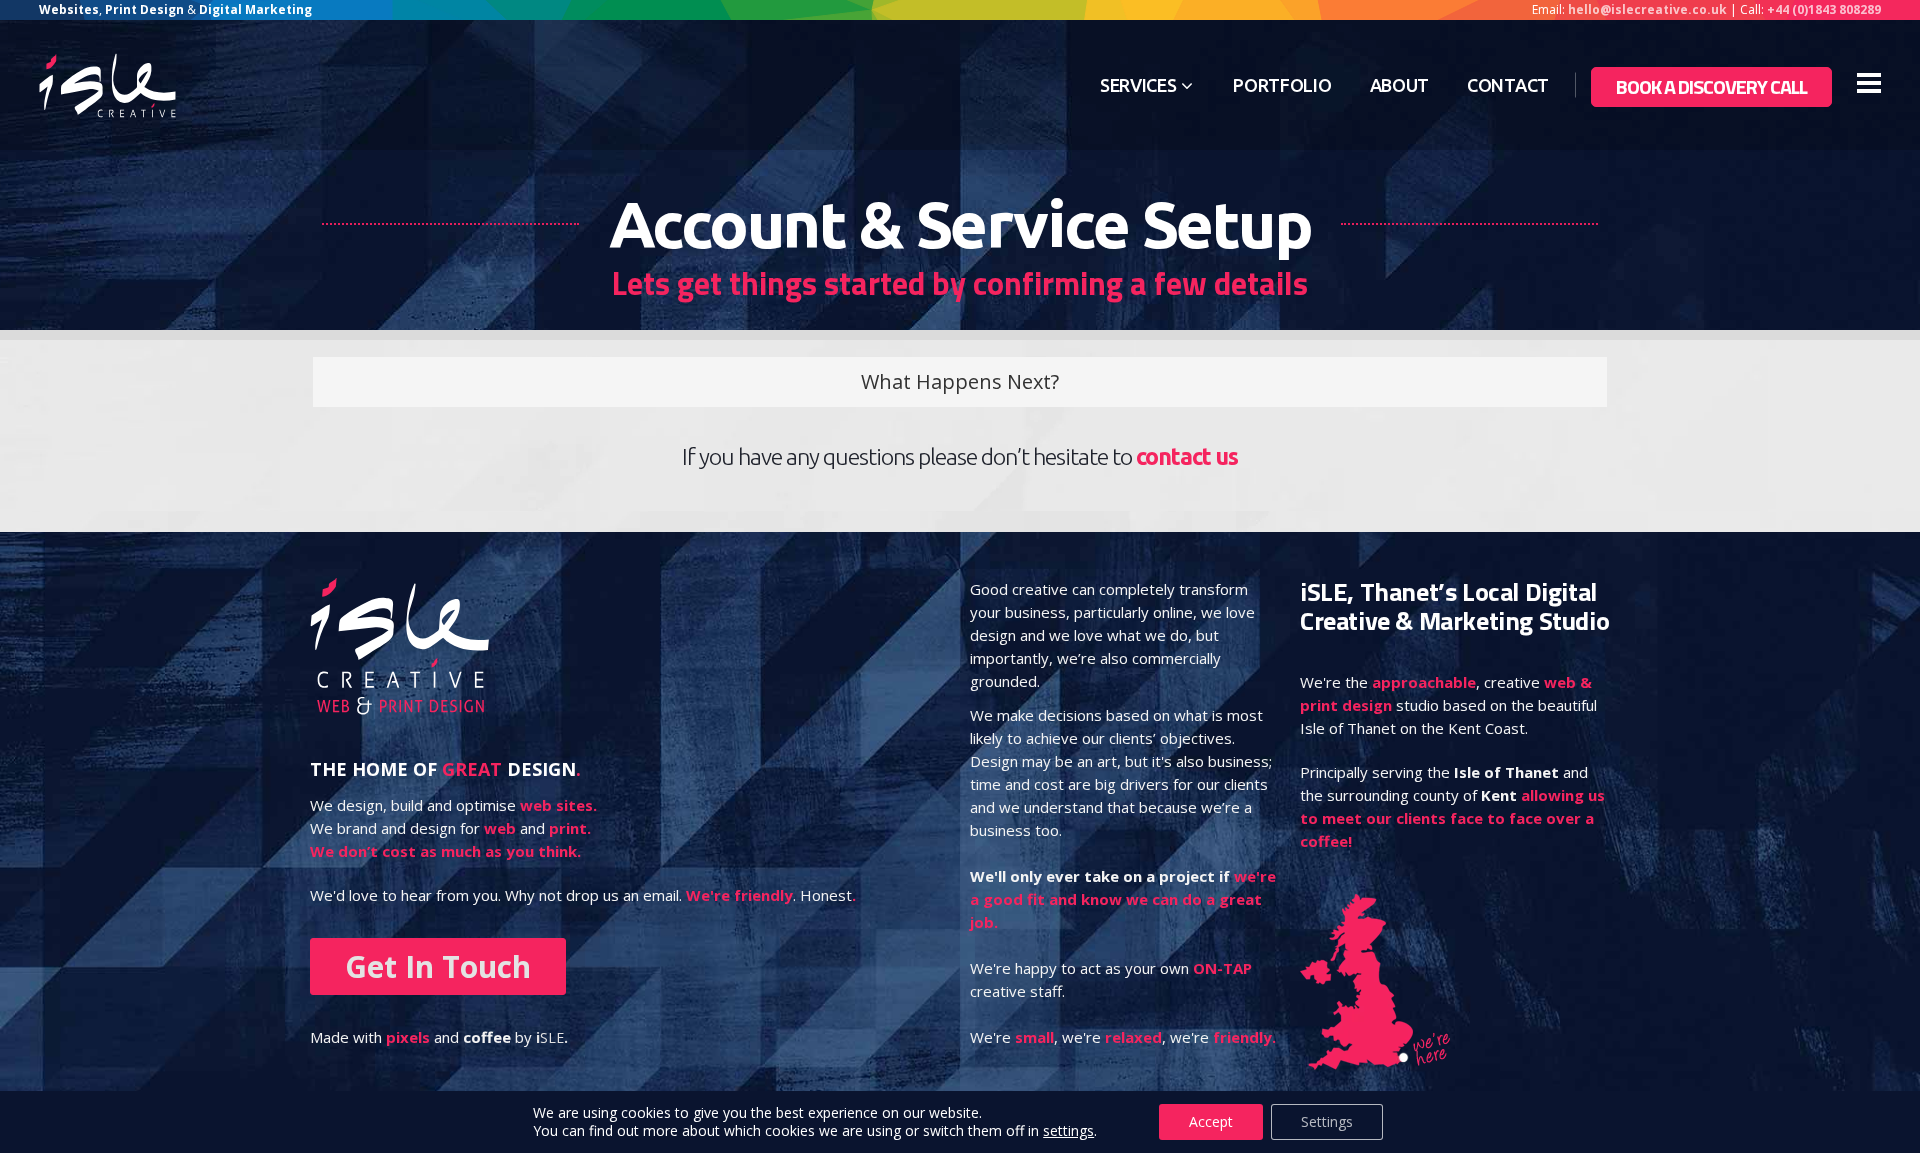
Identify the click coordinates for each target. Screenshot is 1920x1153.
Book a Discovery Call (1711, 86)
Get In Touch (438, 966)
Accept (1211, 1121)
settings (1068, 1131)
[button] (960, 382)
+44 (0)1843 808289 (1824, 9)
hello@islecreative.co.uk (1647, 9)
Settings (1327, 1121)
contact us (1187, 456)
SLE (552, 1037)
